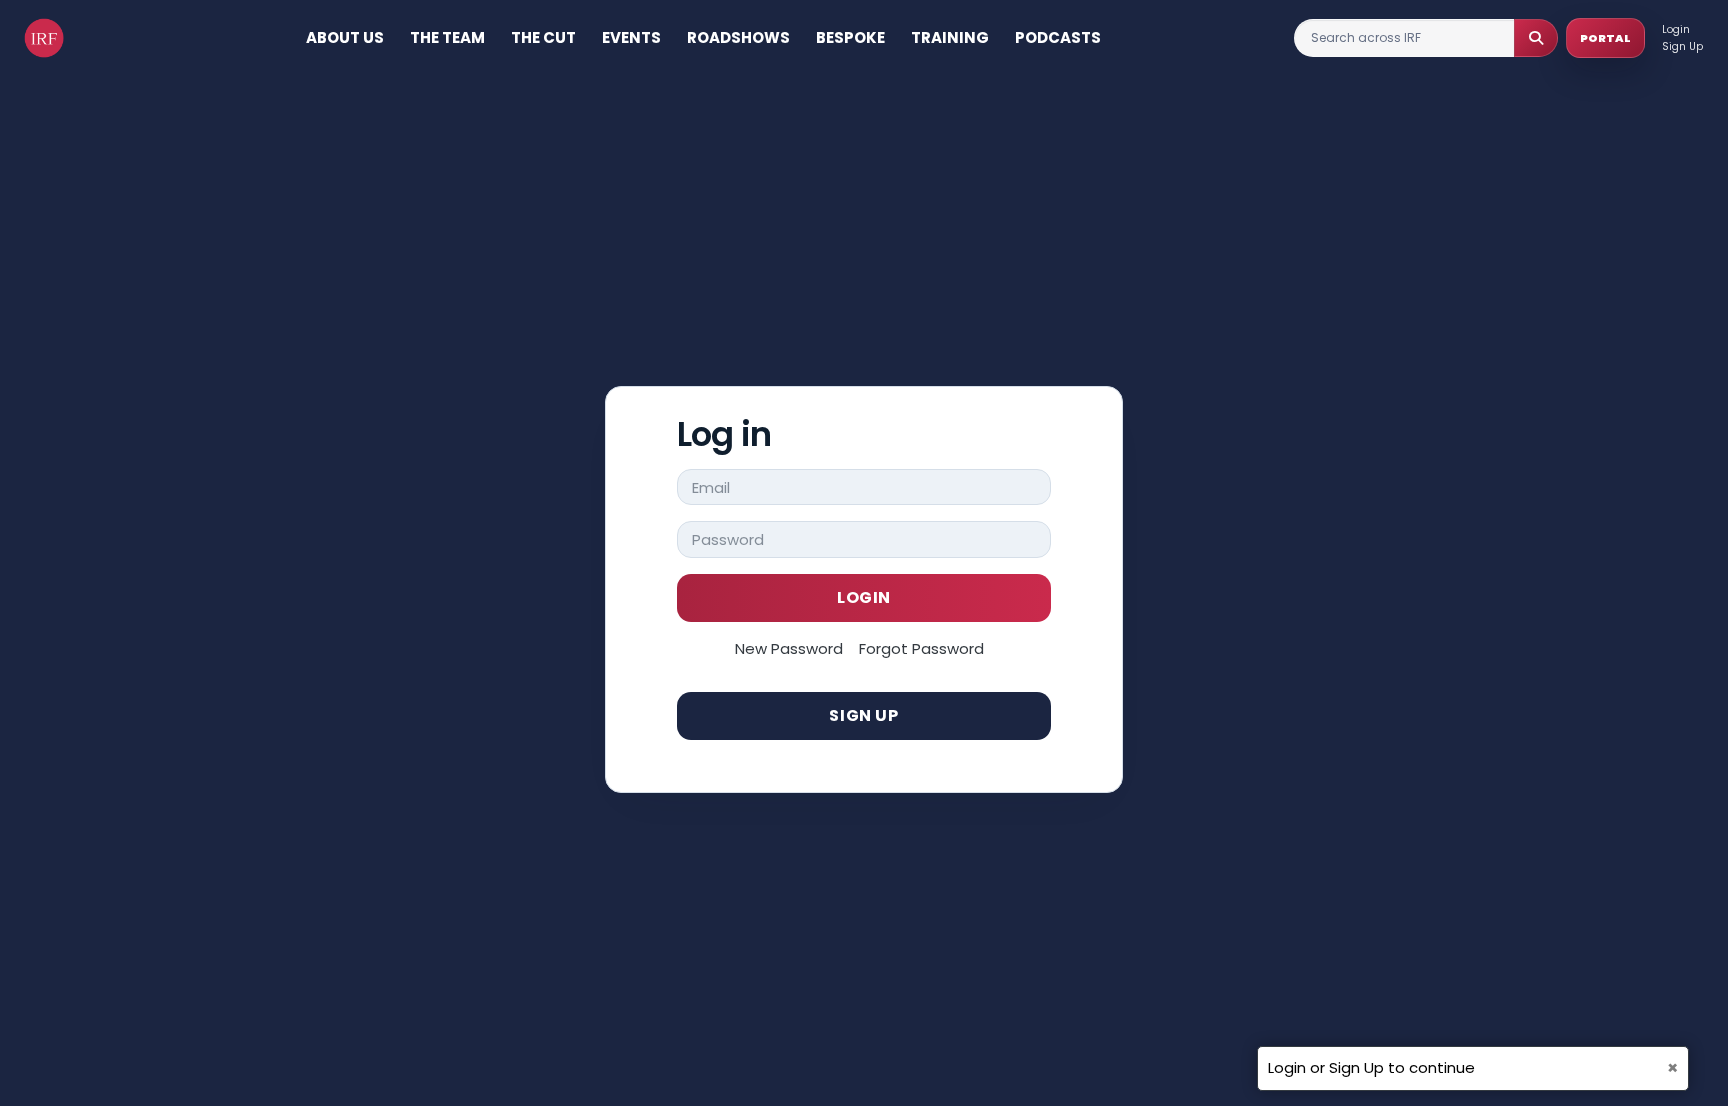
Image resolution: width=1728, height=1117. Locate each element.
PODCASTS (1058, 37)
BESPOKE (850, 37)
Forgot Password (921, 648)
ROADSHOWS (738, 37)
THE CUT (543, 37)
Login (1676, 29)
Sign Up (1682, 46)
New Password (789, 648)
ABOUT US (345, 37)
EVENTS (631, 37)
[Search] (1536, 38)
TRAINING (950, 37)
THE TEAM (447, 37)
